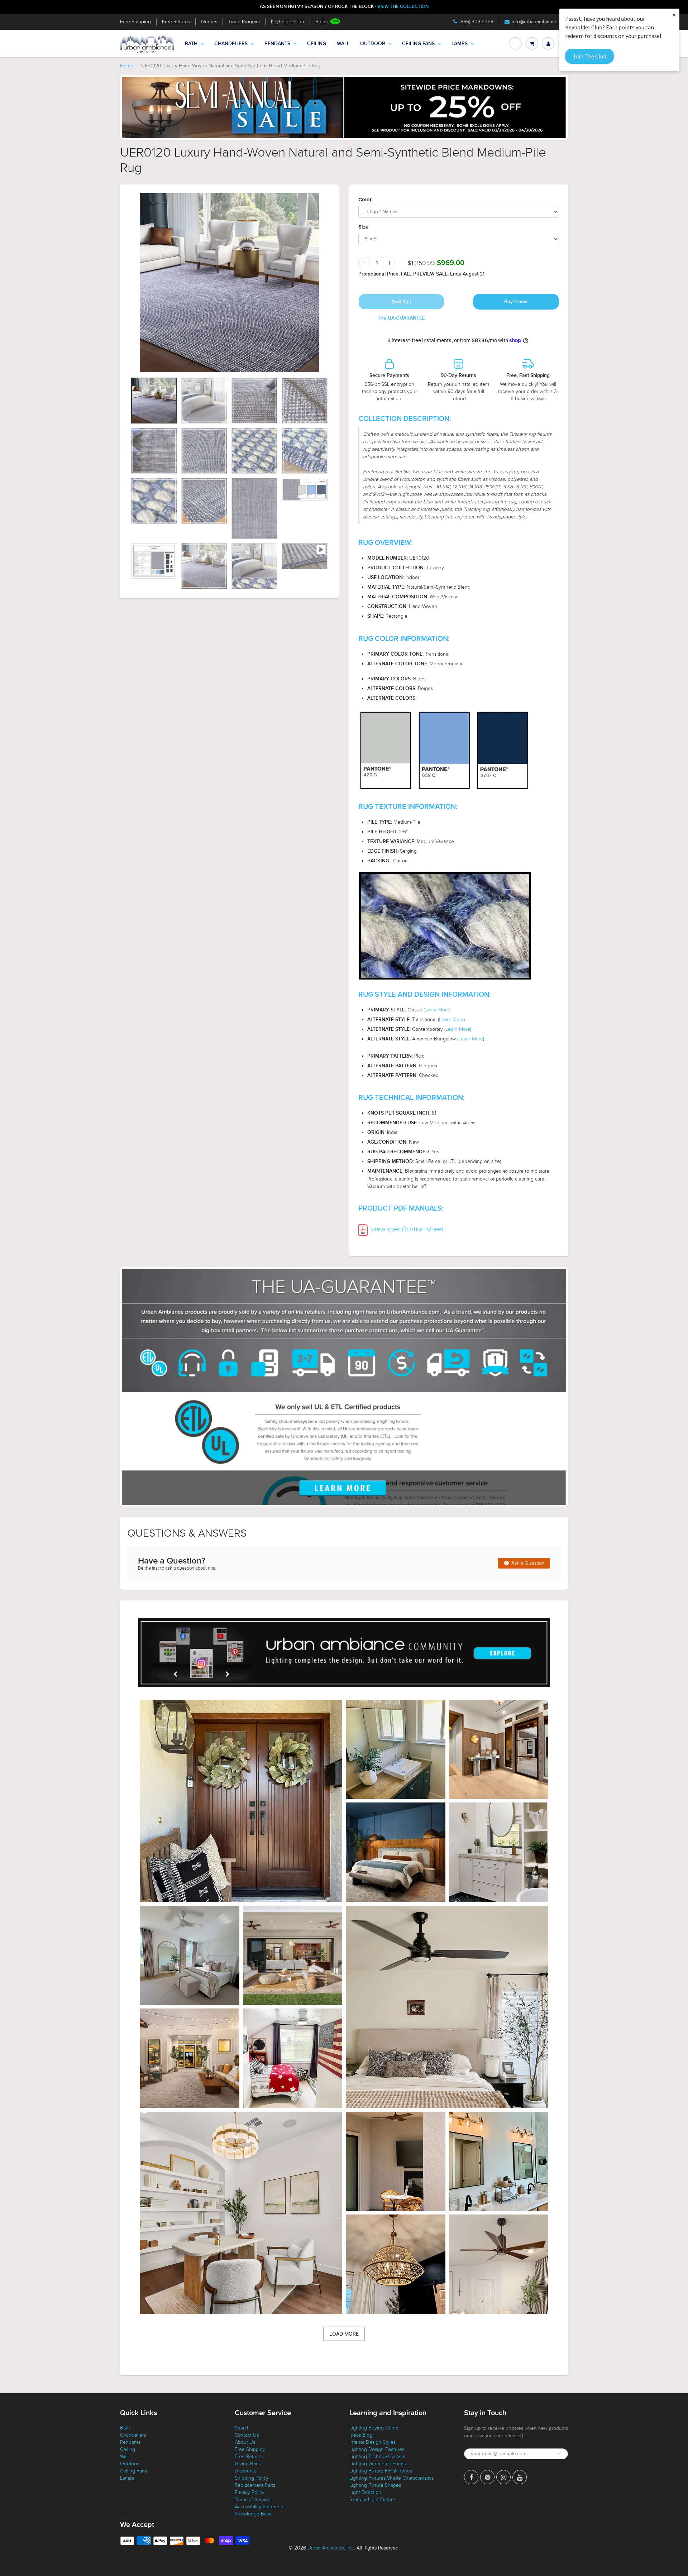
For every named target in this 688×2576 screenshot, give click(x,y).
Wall (343, 44)
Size (363, 227)
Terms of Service (253, 2500)
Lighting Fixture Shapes (375, 2485)
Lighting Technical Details (377, 2457)
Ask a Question (527, 1563)
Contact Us (247, 2435)
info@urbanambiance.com (540, 22)
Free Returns (176, 22)
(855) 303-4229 (476, 22)
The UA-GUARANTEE (401, 318)
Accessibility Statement (260, 2507)
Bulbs (321, 22)
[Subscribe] (559, 2453)
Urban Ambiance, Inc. (331, 2548)
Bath (191, 44)
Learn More (437, 1010)
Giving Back (248, 2464)
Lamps (460, 44)
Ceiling (317, 44)
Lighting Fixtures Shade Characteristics (391, 2478)
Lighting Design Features (377, 2449)
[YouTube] (520, 2477)
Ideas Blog (361, 2435)
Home (127, 66)
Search (242, 2428)
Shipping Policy (252, 2478)
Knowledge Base (253, 2514)
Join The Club (589, 56)
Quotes (209, 22)
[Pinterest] (487, 2477)
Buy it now (516, 302)
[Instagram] (503, 2477)
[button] (241, 1801)
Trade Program (244, 22)
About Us (245, 2442)
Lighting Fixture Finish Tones (381, 2471)
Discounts (245, 2471)
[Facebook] (471, 2477)
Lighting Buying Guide (374, 2428)
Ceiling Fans (418, 44)
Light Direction (365, 2492)
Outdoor (373, 44)
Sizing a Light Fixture (372, 2500)
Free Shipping (135, 22)
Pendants (277, 44)
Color (365, 200)
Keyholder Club (288, 22)
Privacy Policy (250, 2492)
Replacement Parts (255, 2485)
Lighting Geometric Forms (378, 2464)
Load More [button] (344, 2334)
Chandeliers (231, 44)
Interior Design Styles (372, 2442)
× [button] (674, 15)
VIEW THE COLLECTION (403, 7)
